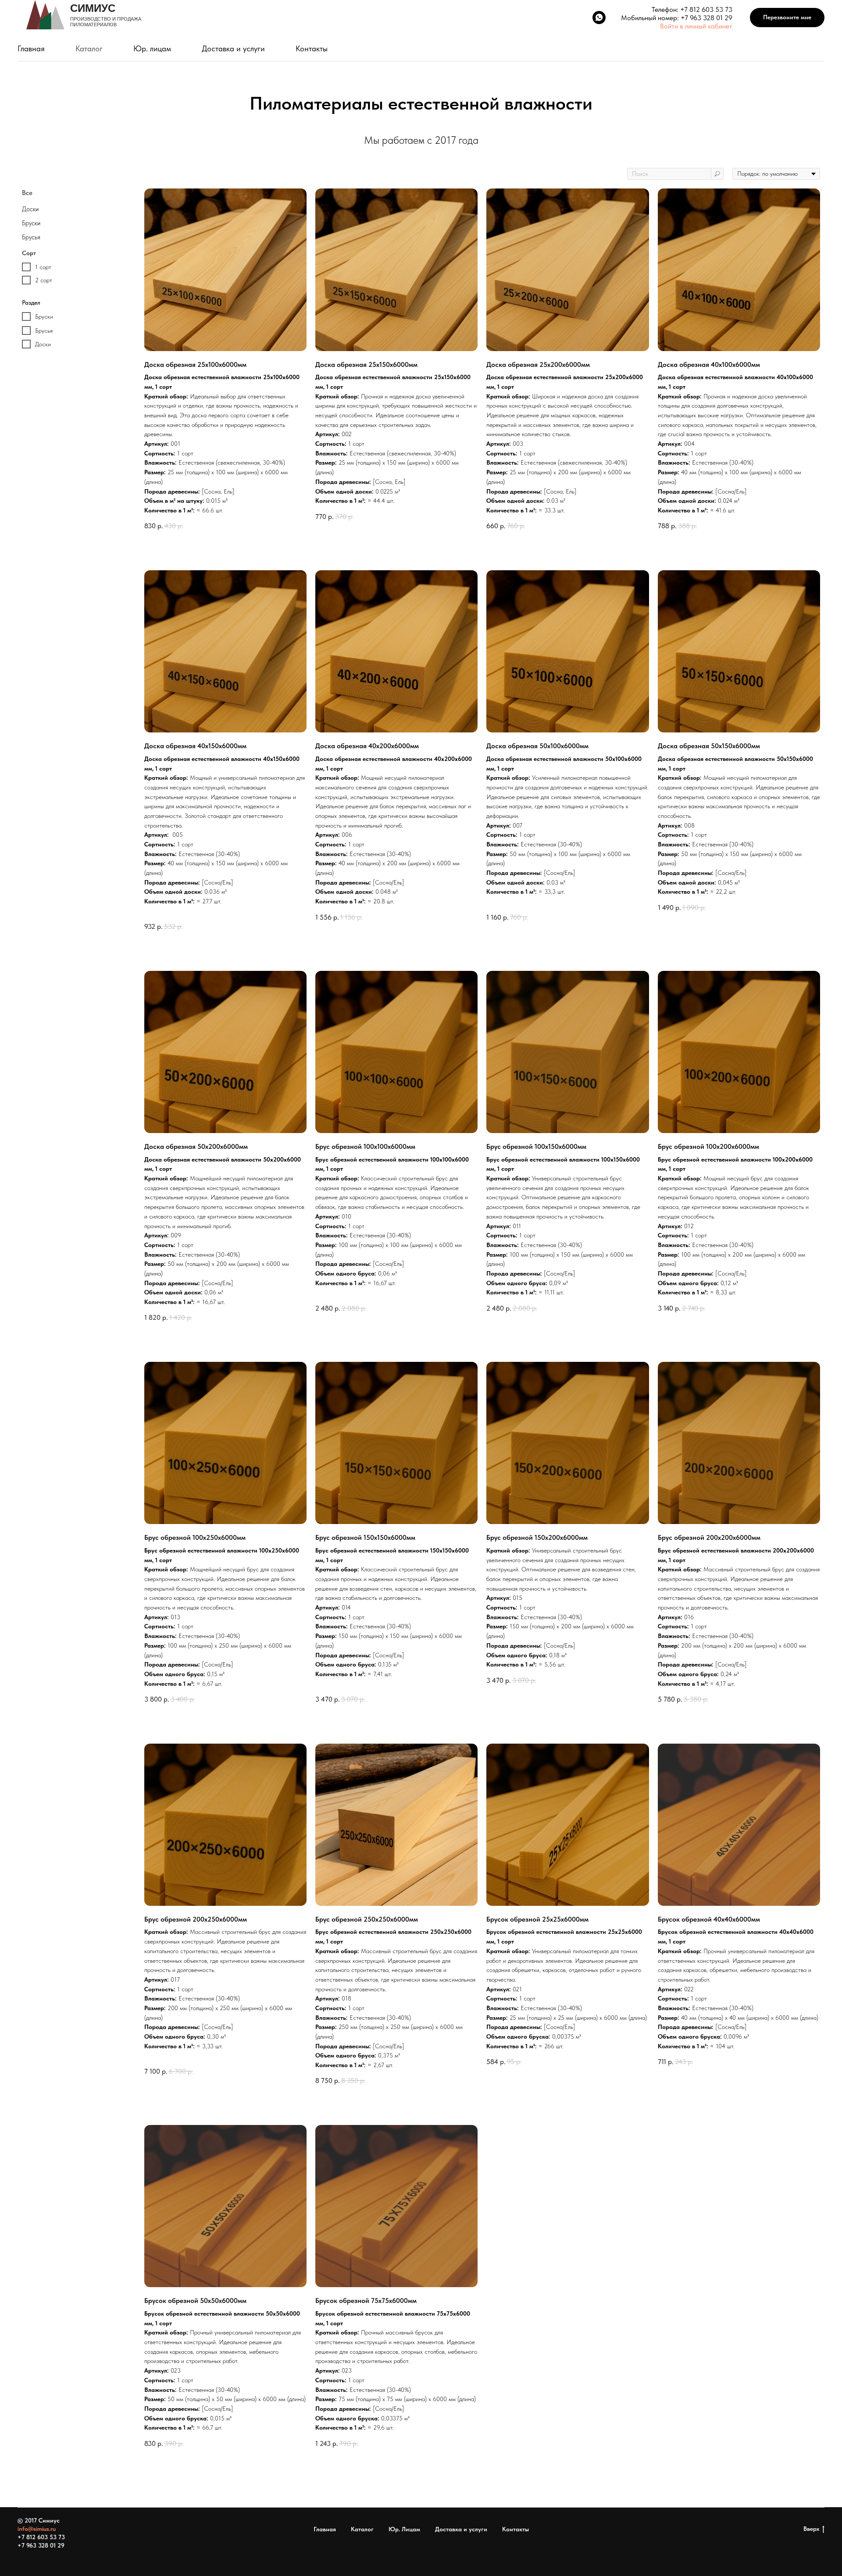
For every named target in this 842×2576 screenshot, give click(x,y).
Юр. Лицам (404, 2529)
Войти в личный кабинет (696, 26)
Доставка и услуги (233, 48)
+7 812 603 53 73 (706, 9)
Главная (31, 48)
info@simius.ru (37, 2529)
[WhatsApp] (599, 18)
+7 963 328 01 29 (706, 18)
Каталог (89, 48)
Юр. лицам (152, 48)
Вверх (811, 2529)
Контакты (312, 48)
